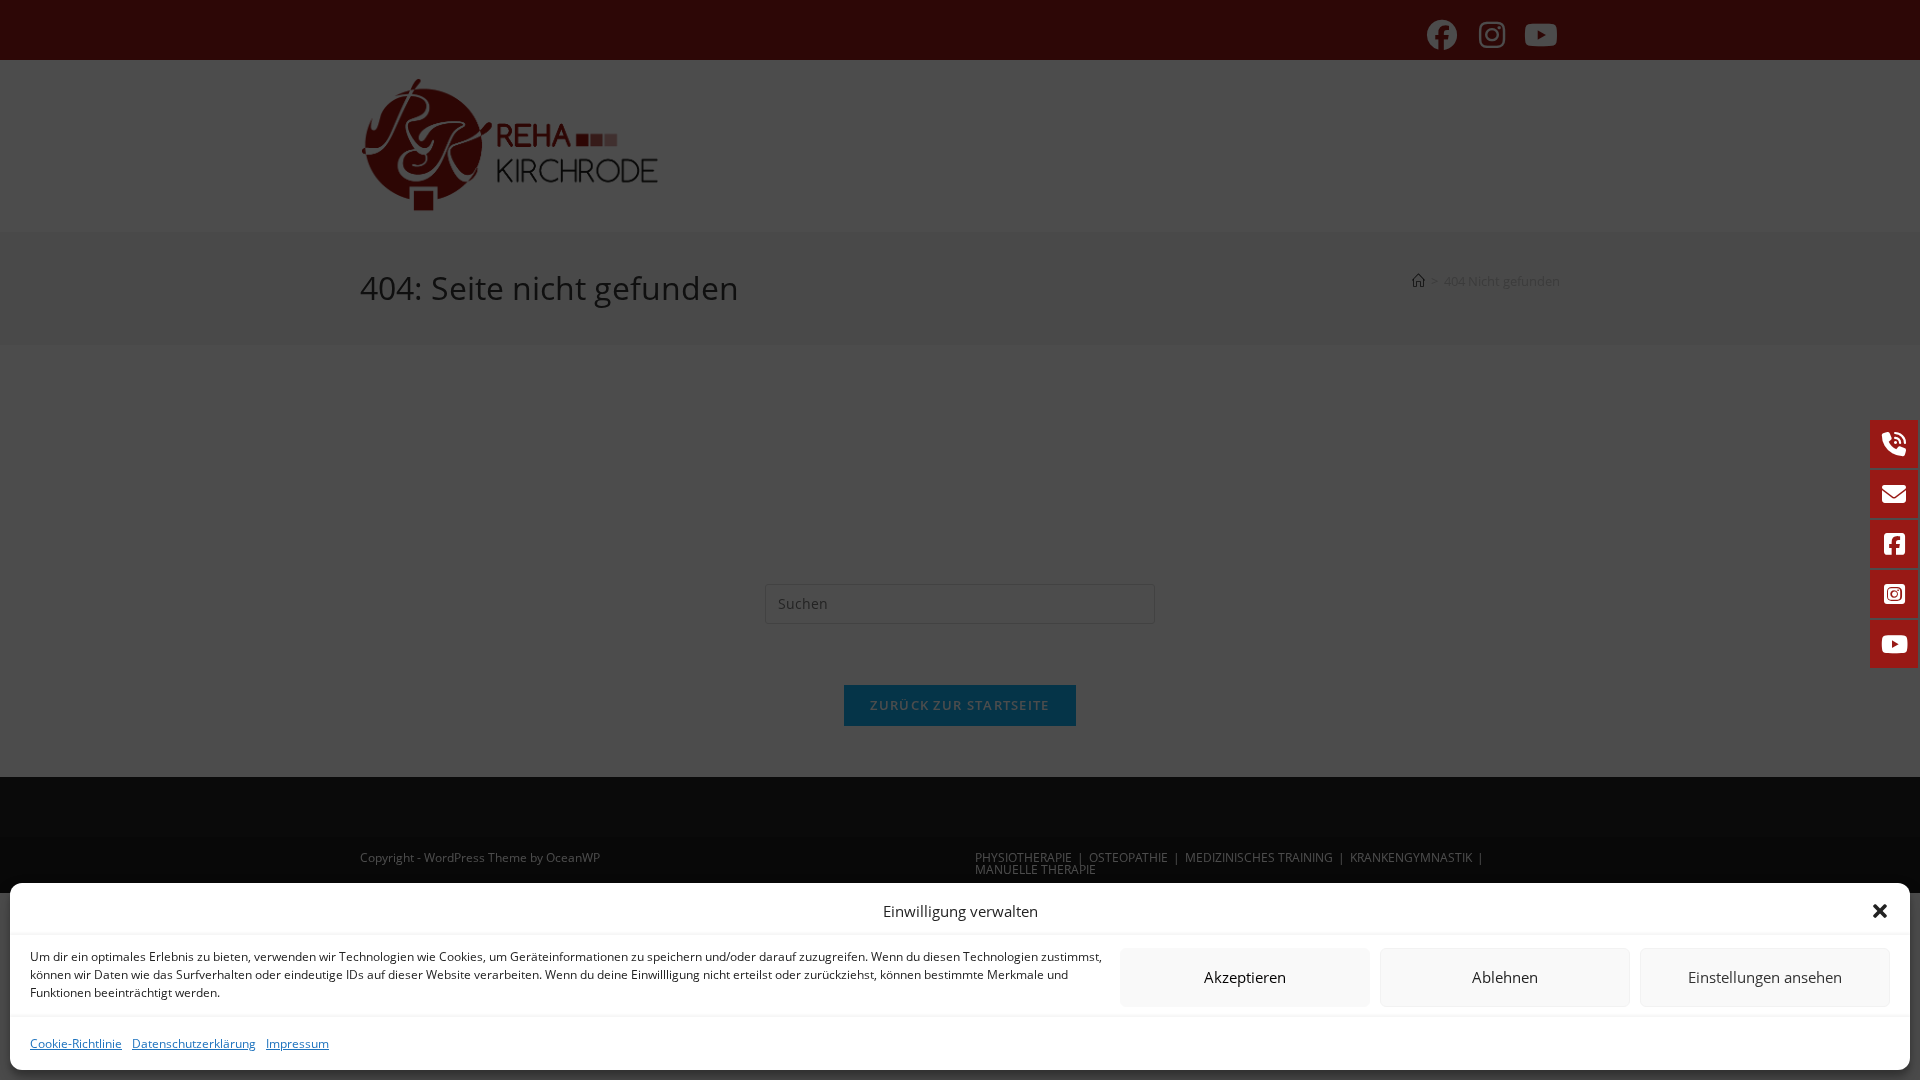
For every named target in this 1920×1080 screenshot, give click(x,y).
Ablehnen (1505, 977)
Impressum (297, 1043)
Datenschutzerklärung (194, 1043)
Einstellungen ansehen (1765, 977)
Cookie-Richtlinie (76, 1043)
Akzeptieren (1245, 977)
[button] (1880, 911)
